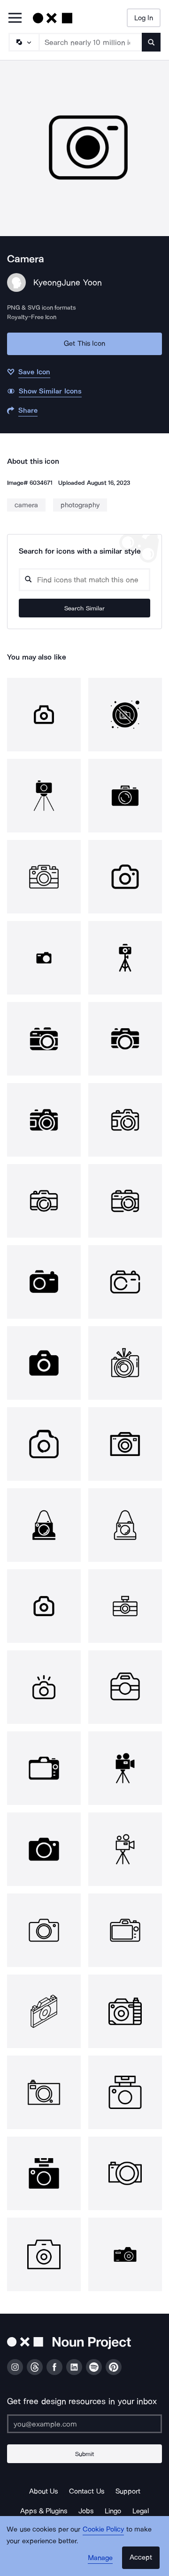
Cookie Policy (104, 2529)
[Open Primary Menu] (15, 19)
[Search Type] (23, 42)
